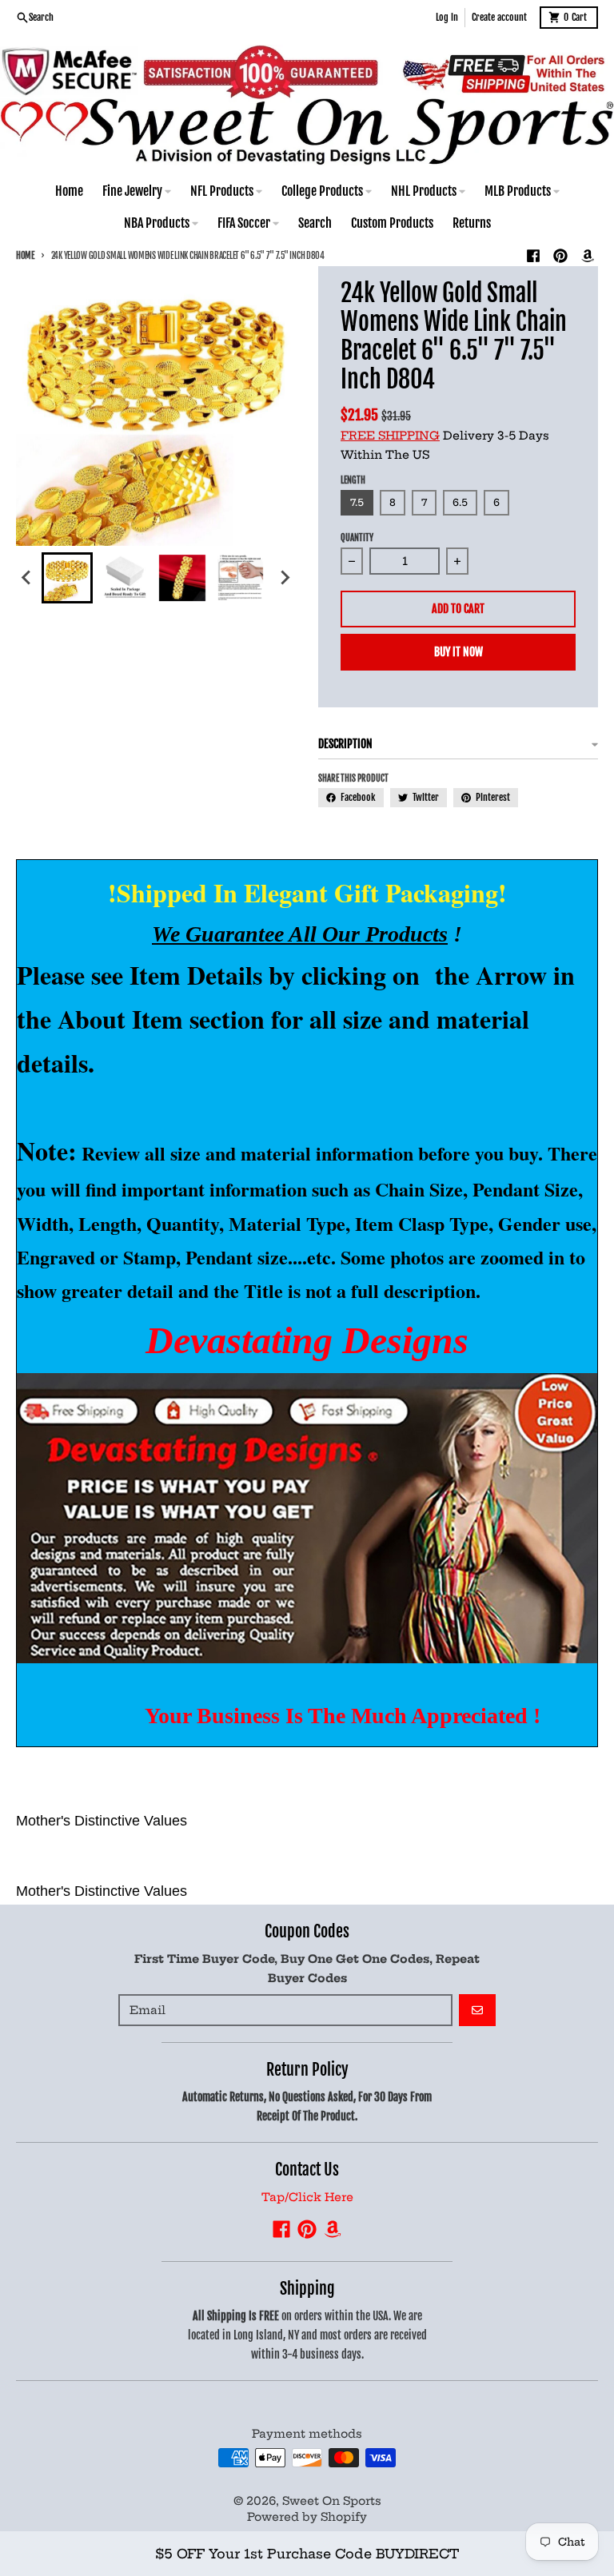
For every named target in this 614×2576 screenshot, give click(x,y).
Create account (499, 17)
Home (25, 256)
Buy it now (459, 652)
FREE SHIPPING (390, 436)
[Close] (570, 2518)
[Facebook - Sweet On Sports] (533, 256)
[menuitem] (67, 578)
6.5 (460, 502)
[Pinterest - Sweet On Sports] (560, 256)
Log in (447, 17)
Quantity (357, 538)
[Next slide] (285, 578)
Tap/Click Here (307, 2197)
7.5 (357, 502)
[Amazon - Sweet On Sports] (588, 256)
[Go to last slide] (27, 578)
